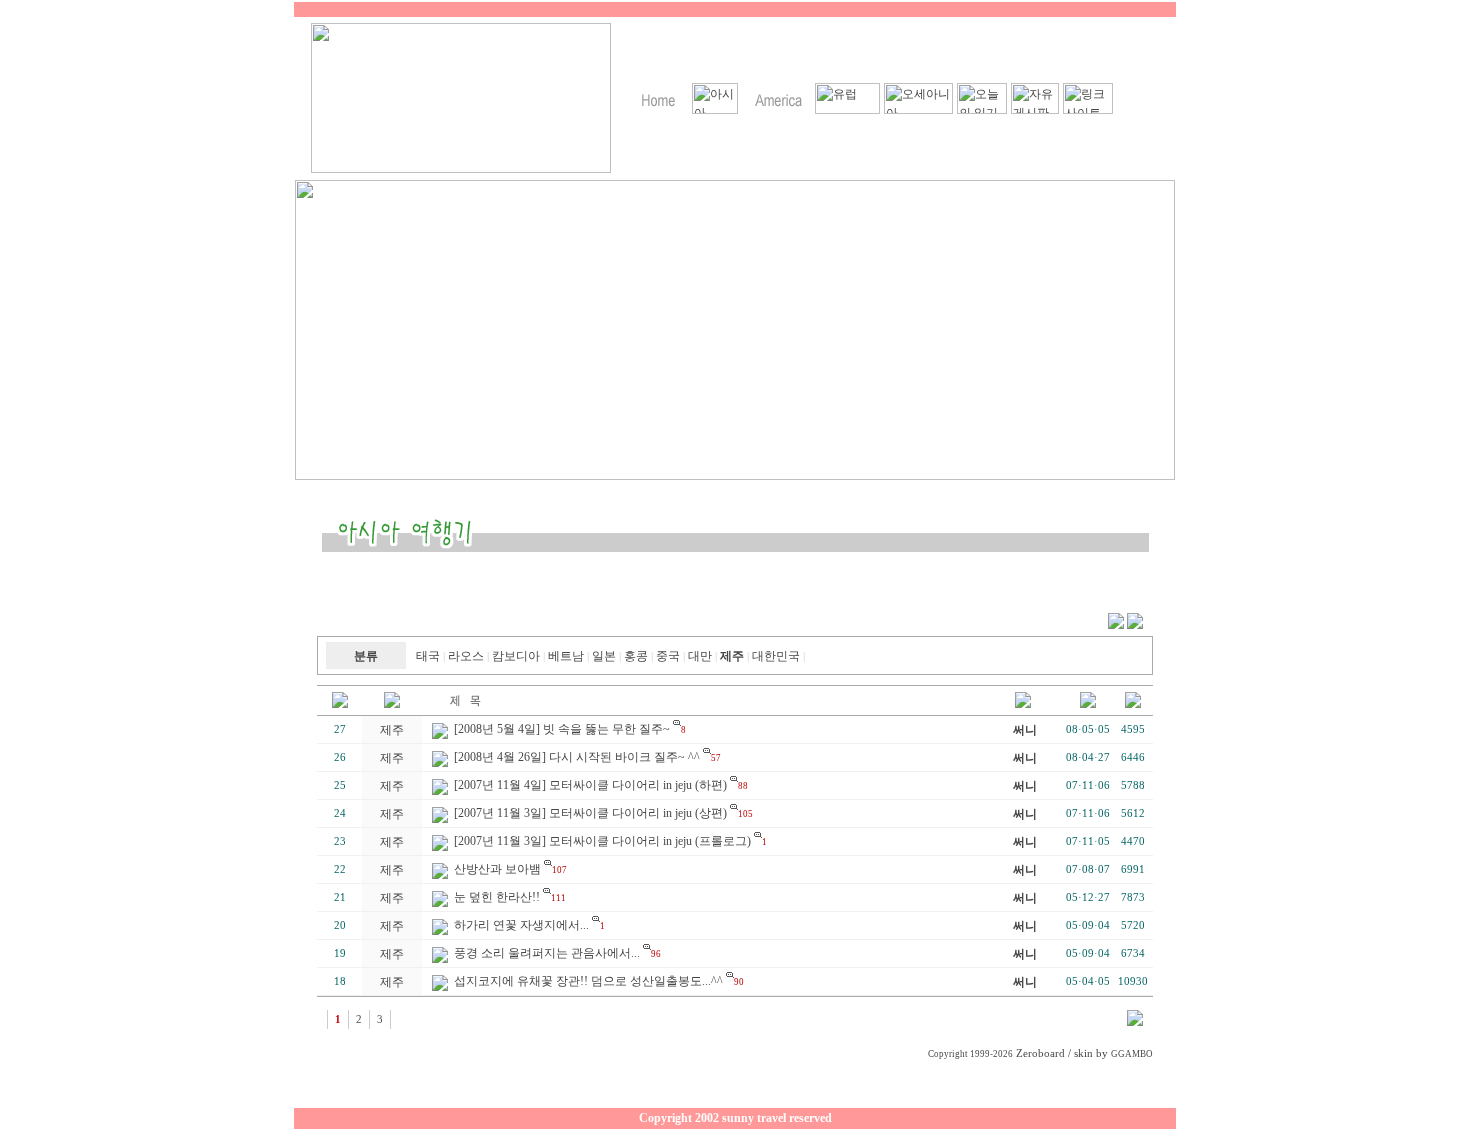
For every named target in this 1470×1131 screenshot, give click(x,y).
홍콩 (636, 656)
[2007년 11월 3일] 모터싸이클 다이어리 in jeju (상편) (590, 813)
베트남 (566, 656)
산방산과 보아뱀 (497, 869)
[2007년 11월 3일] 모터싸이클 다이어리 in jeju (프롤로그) (602, 841)
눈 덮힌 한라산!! (497, 897)
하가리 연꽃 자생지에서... (521, 925)
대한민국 (776, 656)
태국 (428, 656)
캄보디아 (516, 656)
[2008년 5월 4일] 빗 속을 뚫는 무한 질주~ (562, 729)
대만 (700, 656)
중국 (668, 656)
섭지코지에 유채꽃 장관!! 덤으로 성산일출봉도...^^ (588, 981)
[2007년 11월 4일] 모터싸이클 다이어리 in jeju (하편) (590, 785)
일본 (604, 656)
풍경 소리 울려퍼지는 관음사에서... (547, 953)
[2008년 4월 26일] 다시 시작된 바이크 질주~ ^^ (577, 757)
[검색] (1135, 1022)
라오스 (466, 656)
